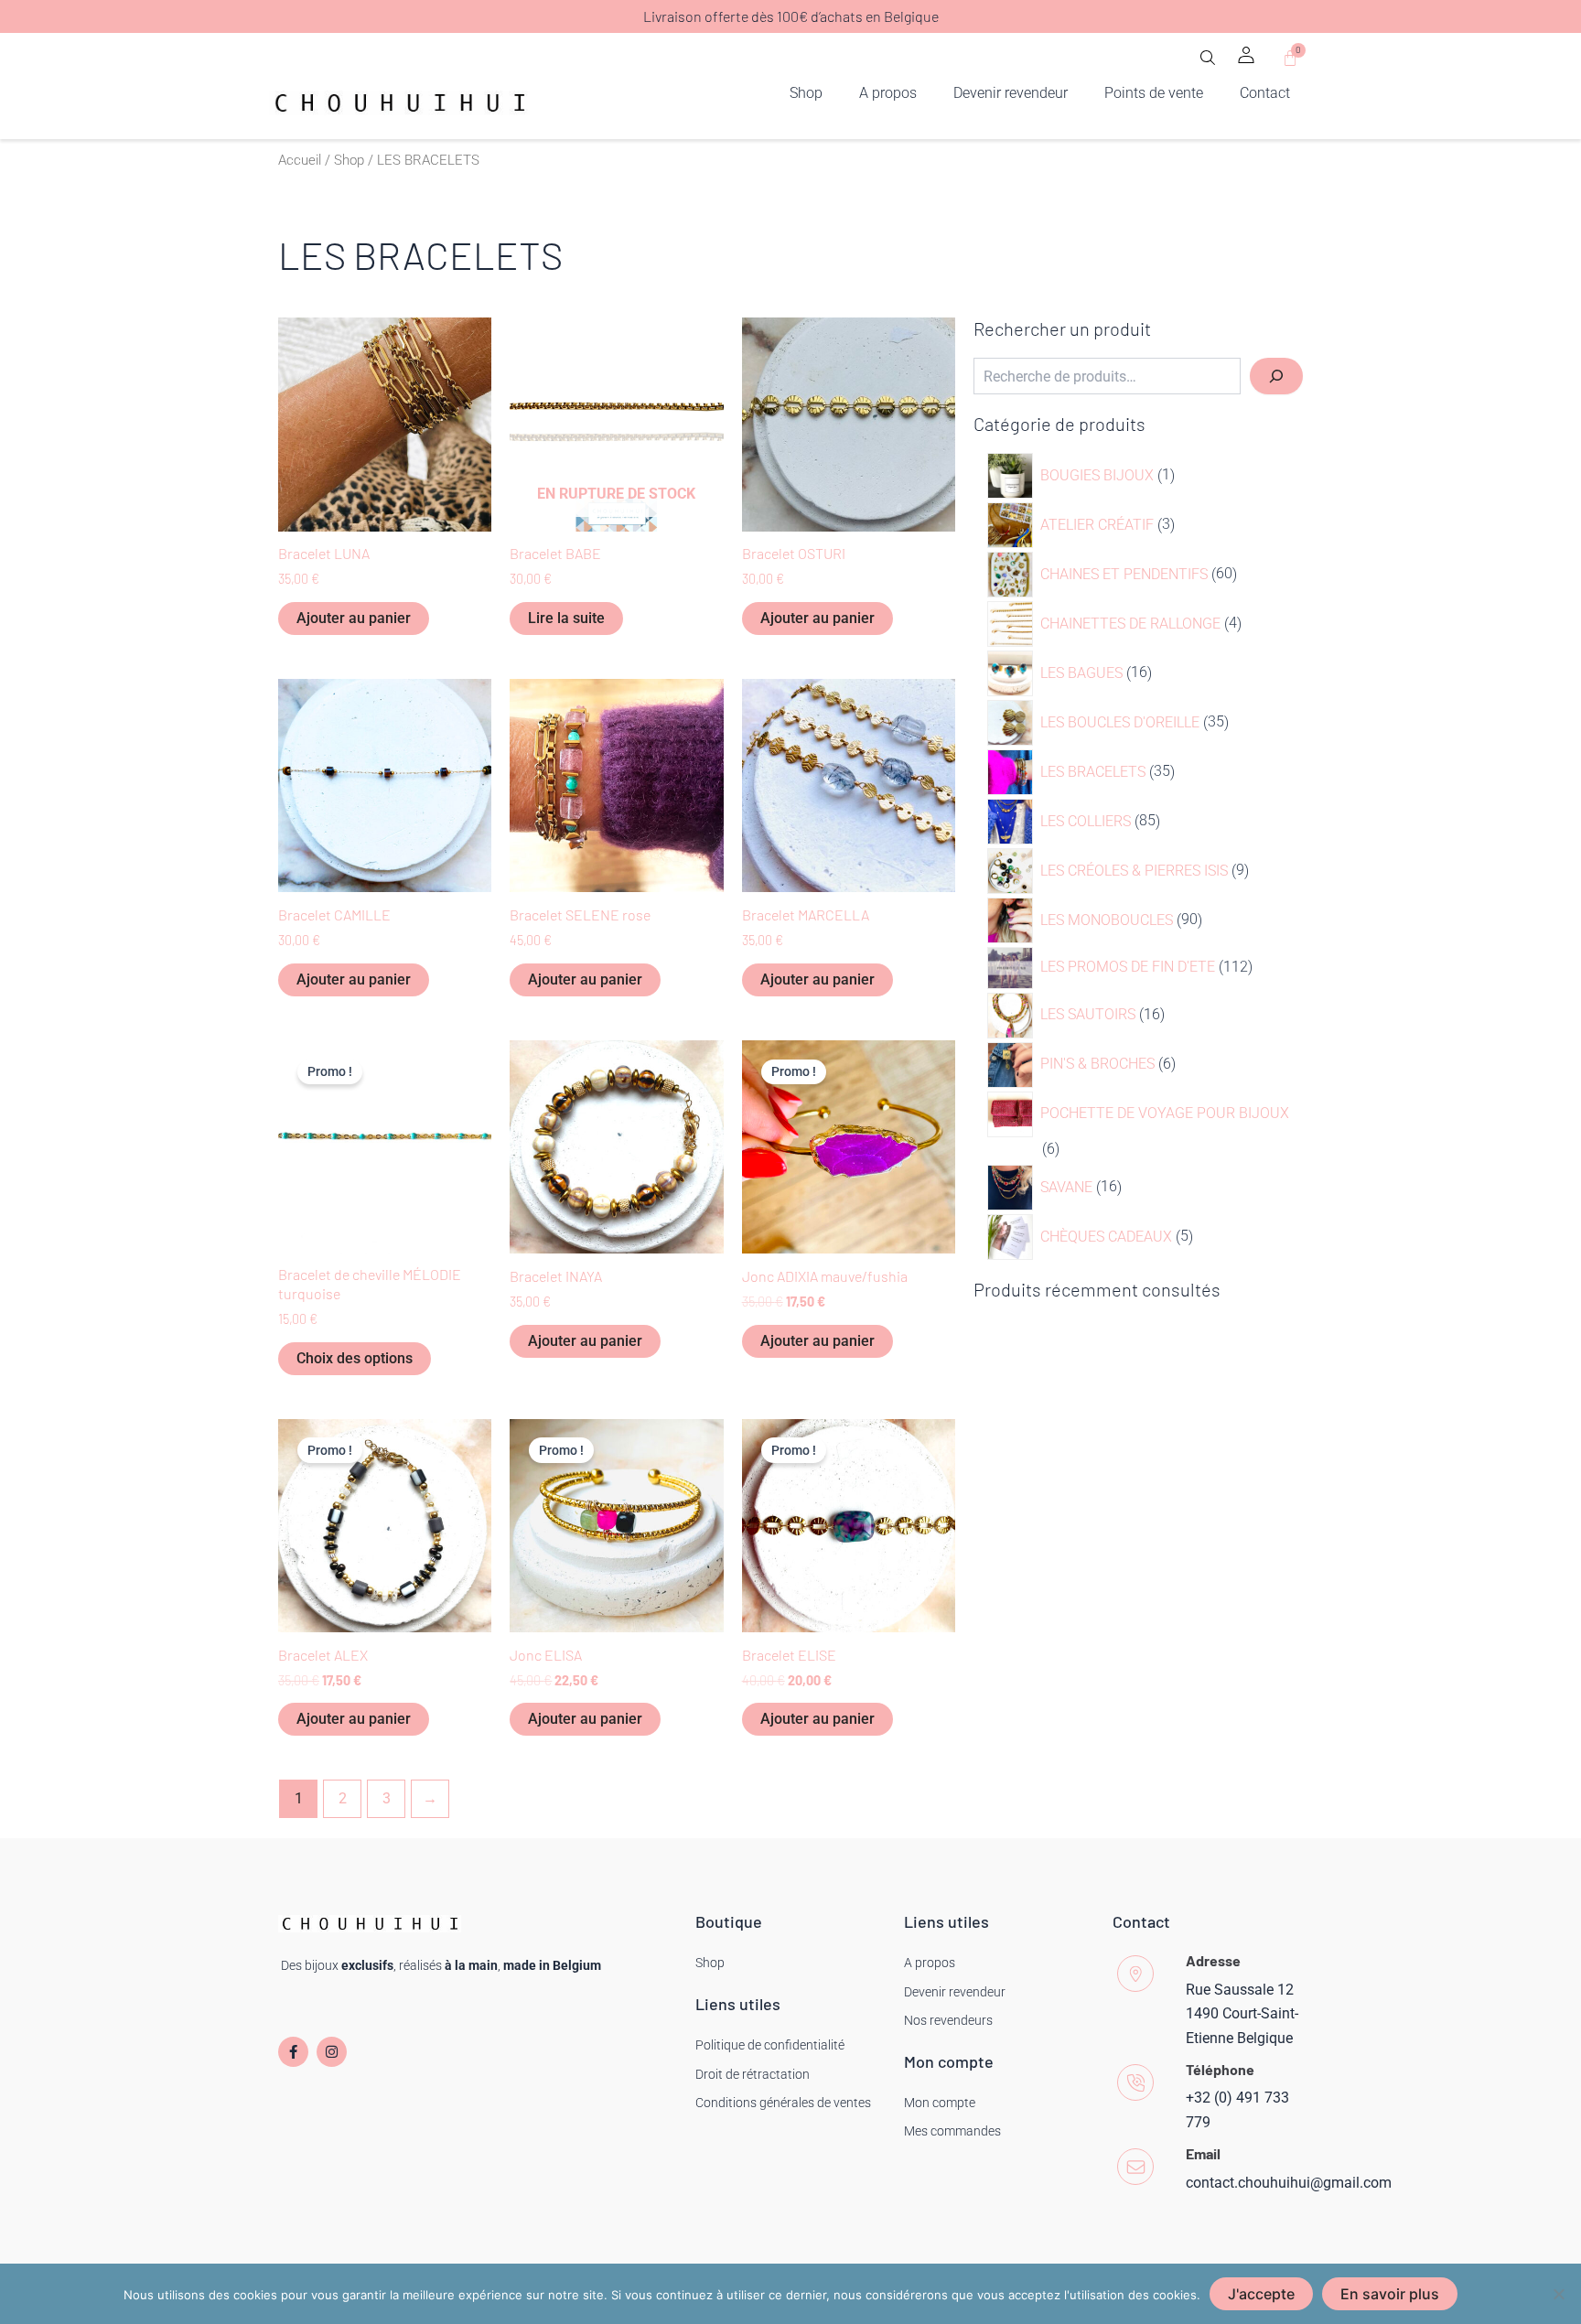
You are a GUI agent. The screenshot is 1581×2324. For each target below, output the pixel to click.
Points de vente (1154, 93)
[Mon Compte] (1246, 55)
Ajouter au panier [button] (354, 618)
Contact (1265, 93)
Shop (806, 93)
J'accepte (1261, 2294)
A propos (888, 93)
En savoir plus (1390, 2294)
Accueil (300, 160)
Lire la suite (566, 618)
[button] (1208, 64)
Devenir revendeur (1011, 93)
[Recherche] (1276, 376)
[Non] (1558, 2294)
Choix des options (355, 1358)
